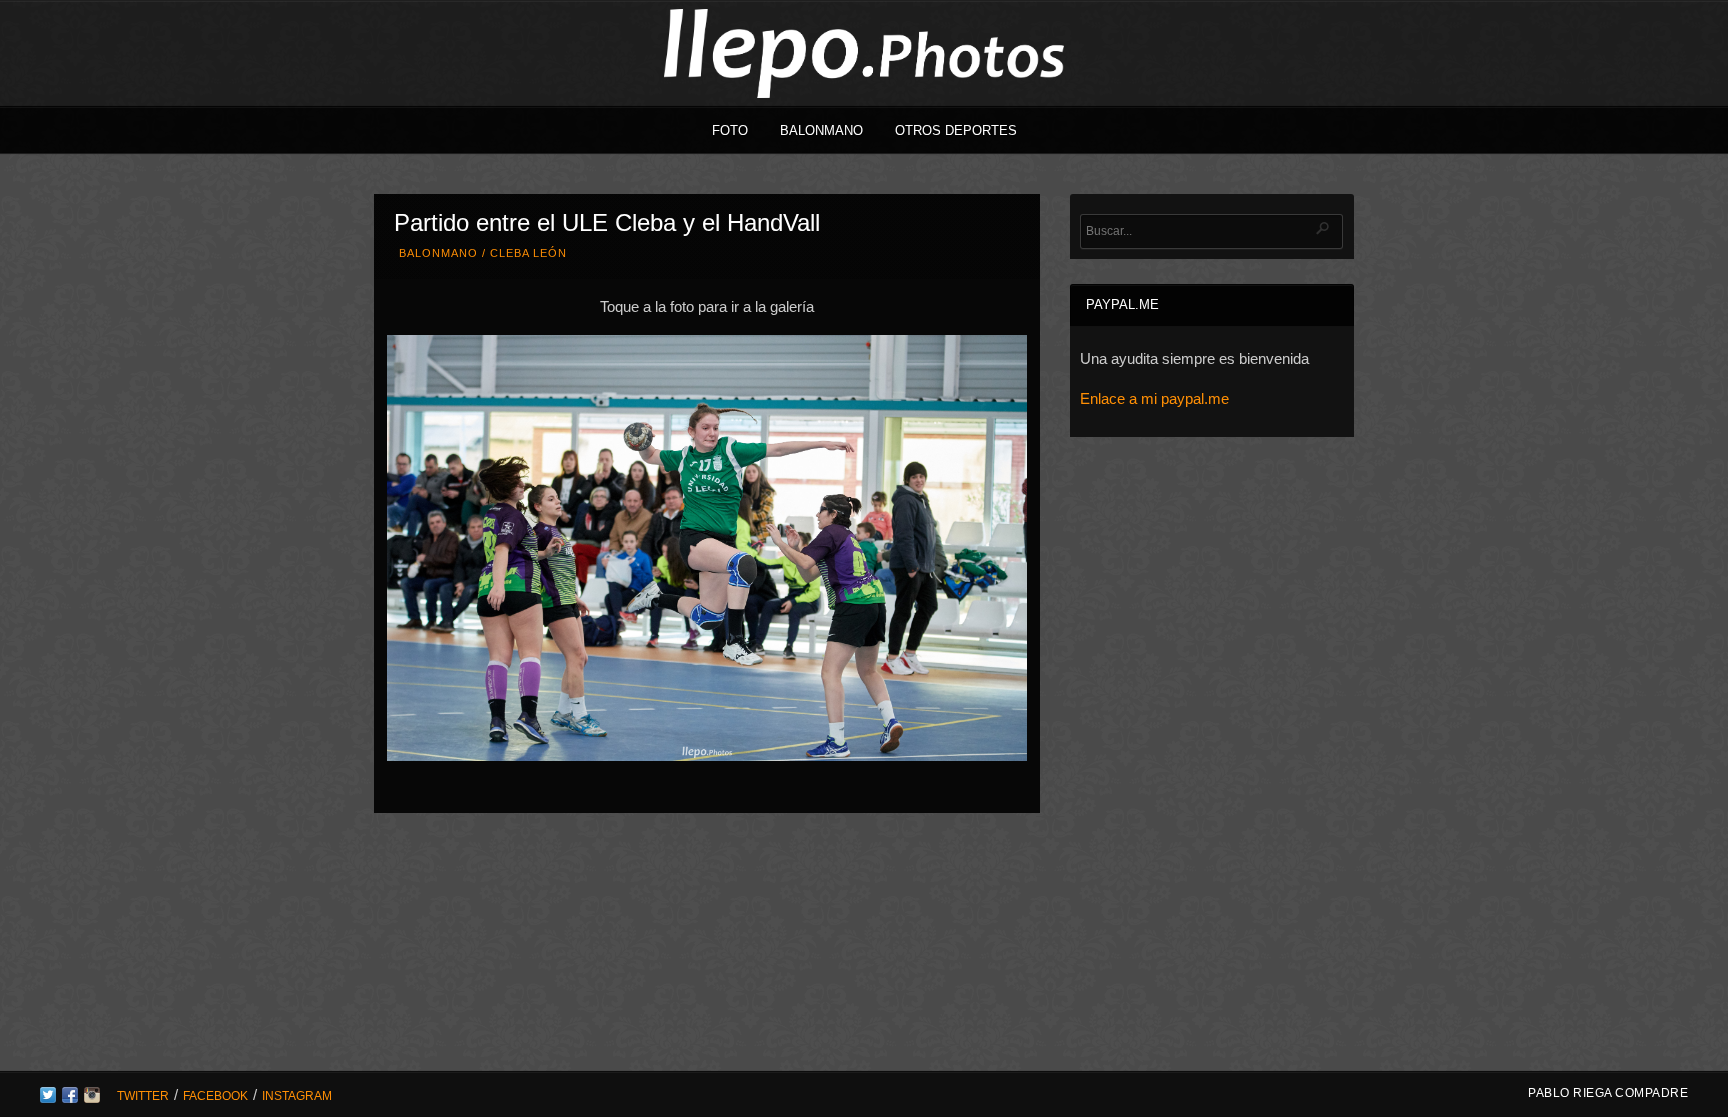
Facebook (215, 1096)
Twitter (143, 1096)
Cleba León (528, 253)
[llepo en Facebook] (70, 1098)
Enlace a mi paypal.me (1154, 398)
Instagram (297, 1096)
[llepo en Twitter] (48, 1098)
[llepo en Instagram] (92, 1098)
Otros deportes (956, 130)
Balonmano (821, 130)
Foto (730, 130)
